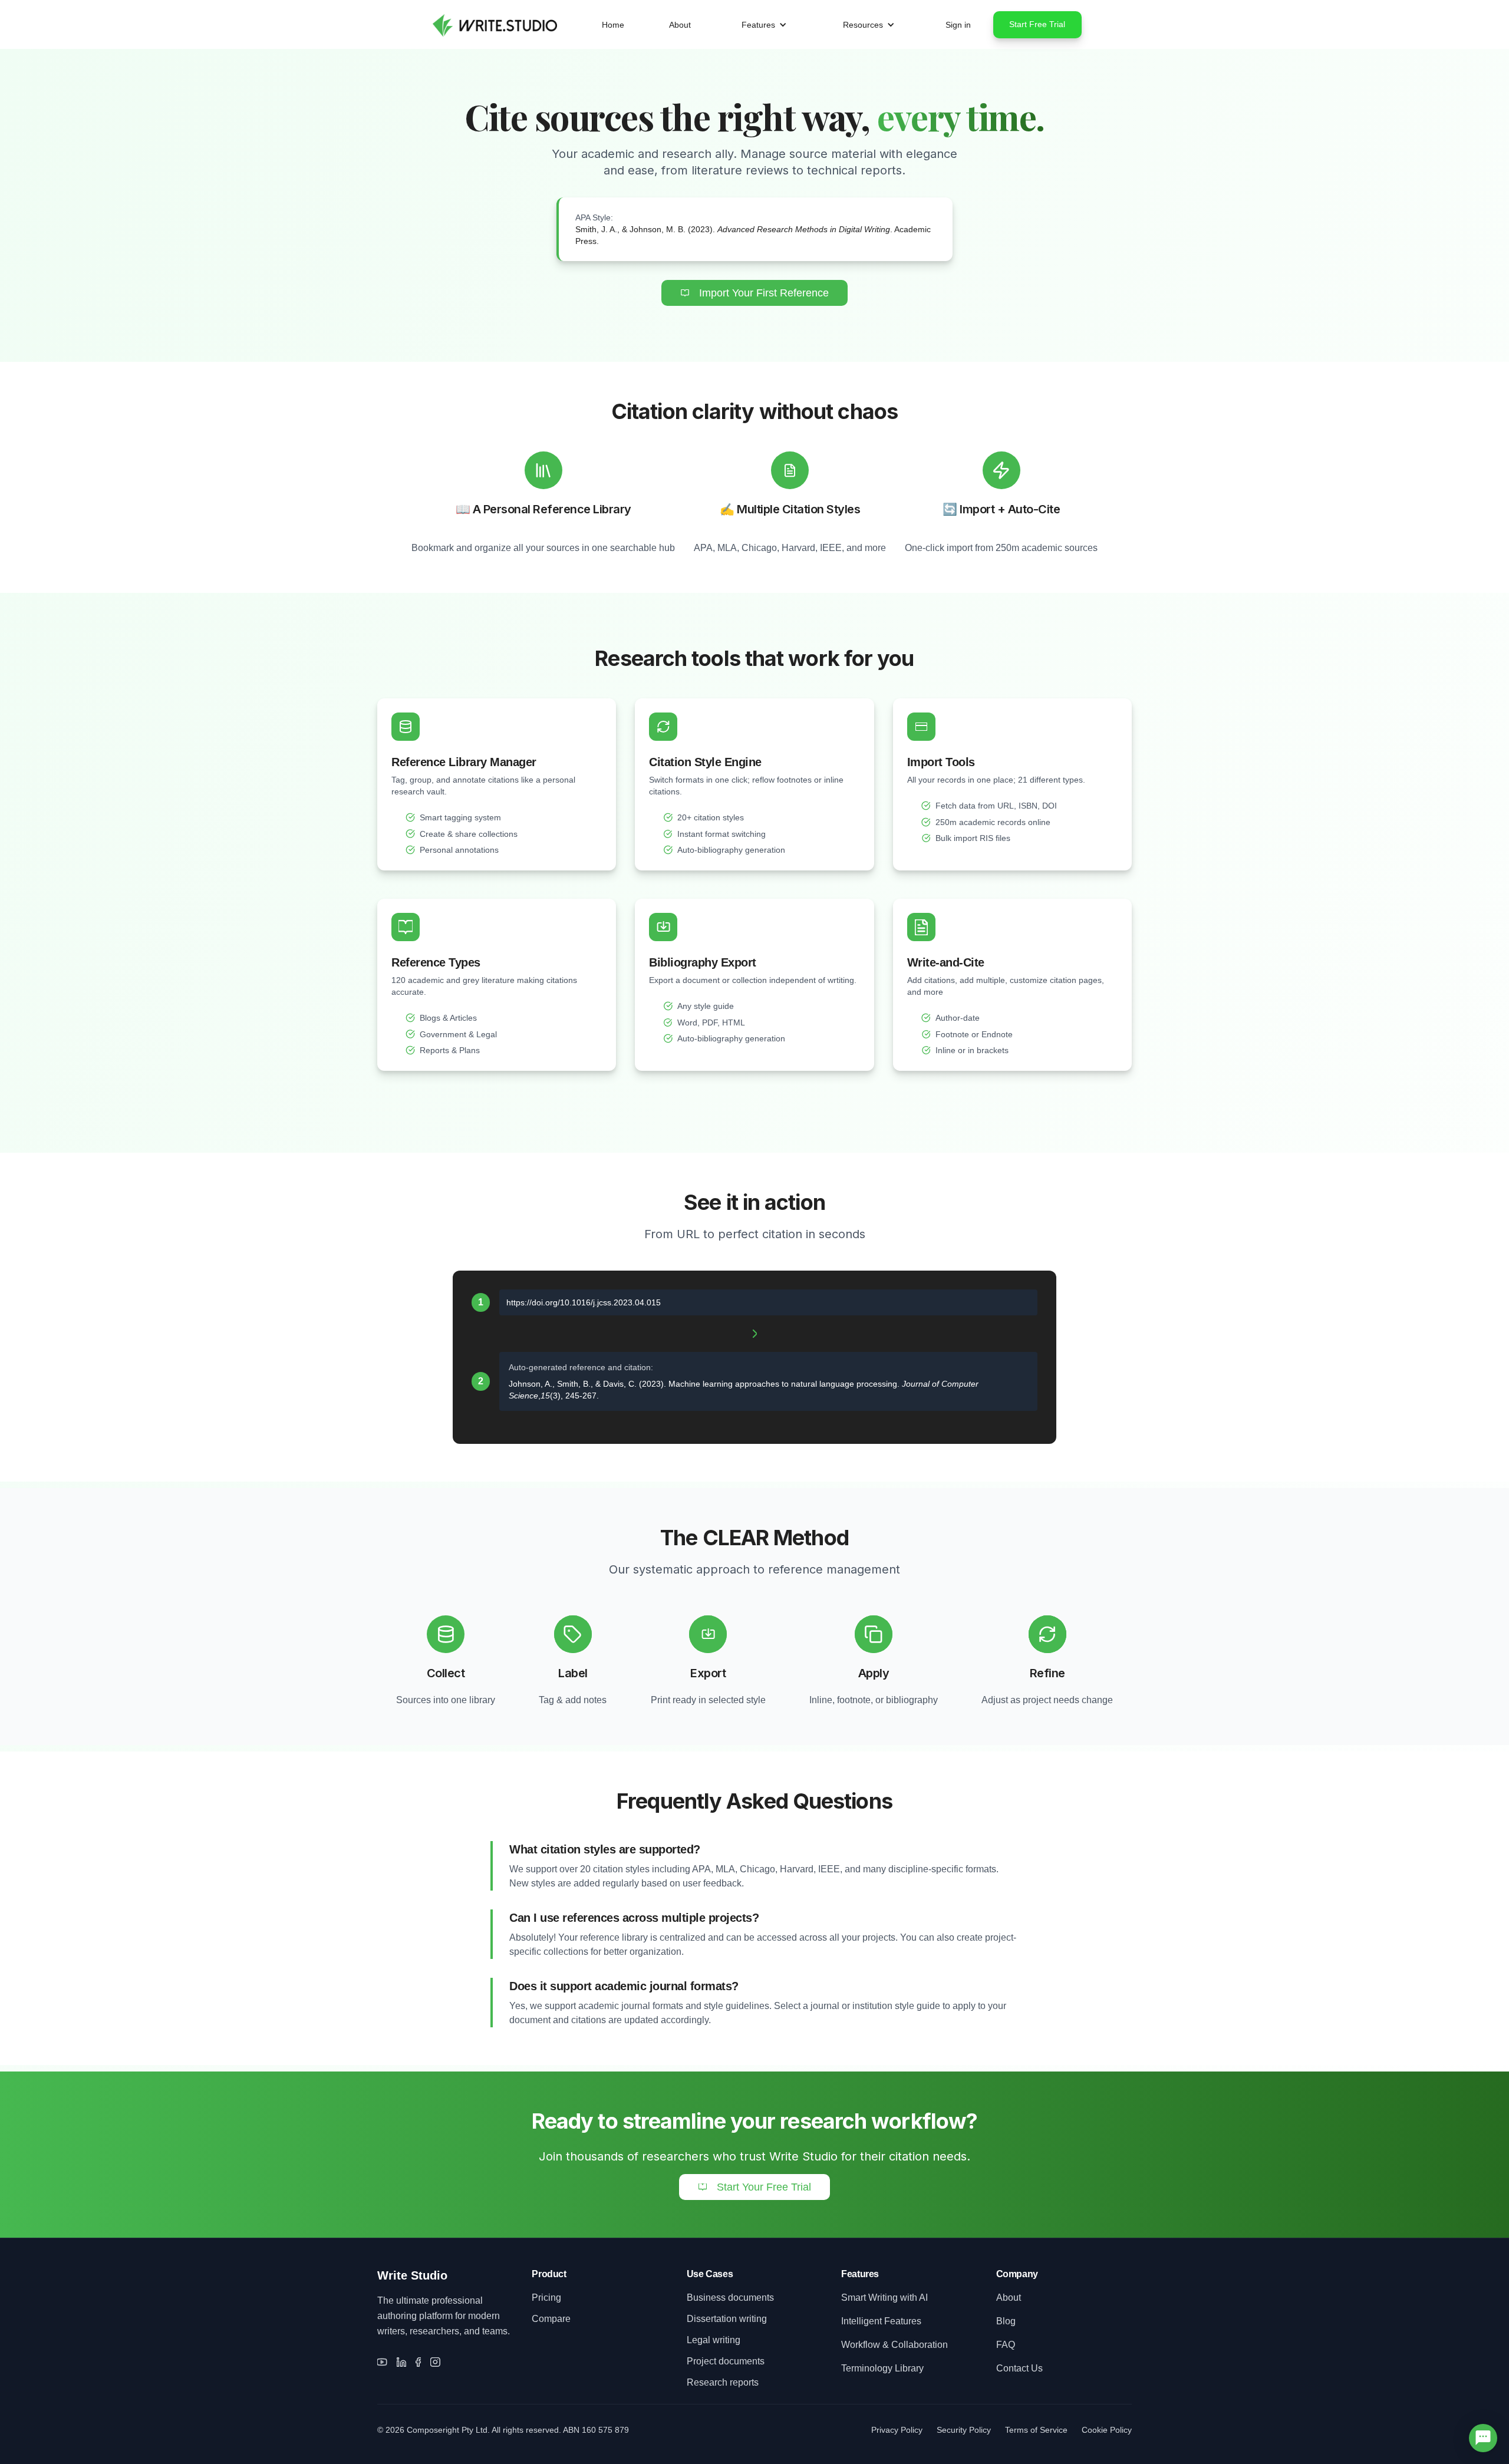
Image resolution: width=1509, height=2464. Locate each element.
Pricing (546, 2298)
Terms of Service (1036, 2430)
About (680, 25)
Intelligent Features (881, 2321)
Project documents (726, 2361)
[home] (493, 24)
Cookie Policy (1107, 2430)
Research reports (723, 2382)
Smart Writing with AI (884, 2298)
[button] (764, 25)
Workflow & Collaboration (894, 2345)
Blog (1006, 2321)
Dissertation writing (727, 2319)
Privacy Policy (897, 2430)
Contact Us (1019, 2368)
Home (613, 25)
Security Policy (964, 2430)
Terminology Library (882, 2368)
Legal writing (714, 2340)
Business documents (730, 2298)
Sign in (958, 25)
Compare (551, 2319)
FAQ (1006, 2345)
